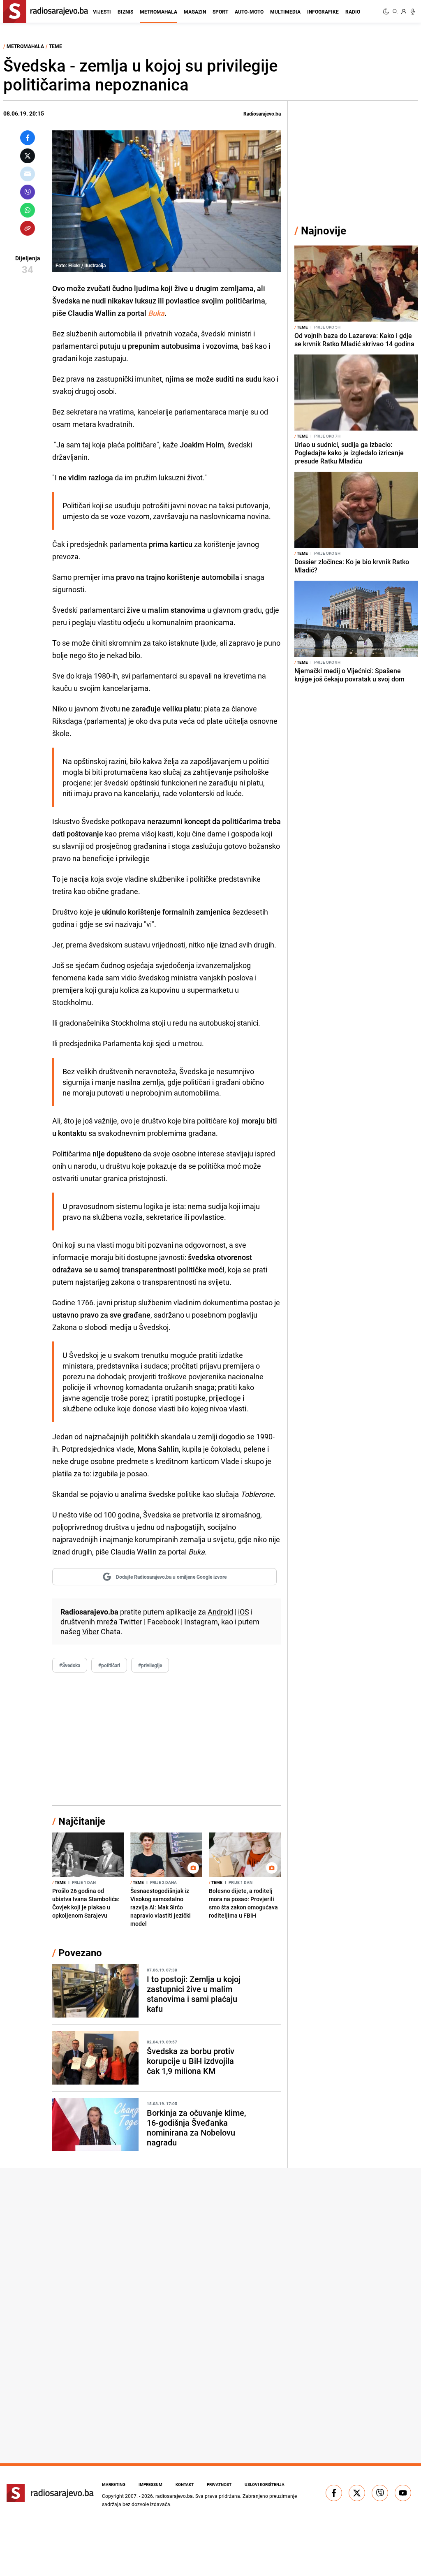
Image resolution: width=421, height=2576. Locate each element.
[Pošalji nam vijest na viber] (380, 2493)
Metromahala (158, 12)
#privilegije (150, 1665)
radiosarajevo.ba (174, 2496)
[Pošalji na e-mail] (28, 174)
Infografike (323, 12)
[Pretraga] (395, 12)
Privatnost (219, 2484)
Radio (353, 12)
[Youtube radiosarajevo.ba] (403, 2493)
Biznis (125, 12)
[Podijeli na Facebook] (28, 138)
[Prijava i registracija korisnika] (404, 12)
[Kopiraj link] (28, 228)
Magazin (195, 12)
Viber (91, 1631)
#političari (109, 1665)
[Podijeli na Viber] (28, 192)
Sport (220, 12)
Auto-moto (249, 12)
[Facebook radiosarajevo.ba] (334, 2493)
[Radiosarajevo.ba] (50, 2493)
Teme (56, 46)
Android (220, 1612)
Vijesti (102, 12)
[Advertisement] (167, 1739)
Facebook (163, 1622)
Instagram (201, 1622)
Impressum (150, 2484)
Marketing (114, 2484)
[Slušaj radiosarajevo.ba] (413, 12)
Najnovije (324, 230)
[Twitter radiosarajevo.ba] (357, 2493)
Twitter (131, 1622)
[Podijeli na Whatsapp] (28, 210)
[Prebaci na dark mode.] (387, 12)
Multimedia (285, 12)
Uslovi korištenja (265, 2484)
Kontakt (185, 2484)
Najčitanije (82, 1821)
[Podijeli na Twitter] (28, 156)
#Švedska (70, 1665)
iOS (244, 1612)
